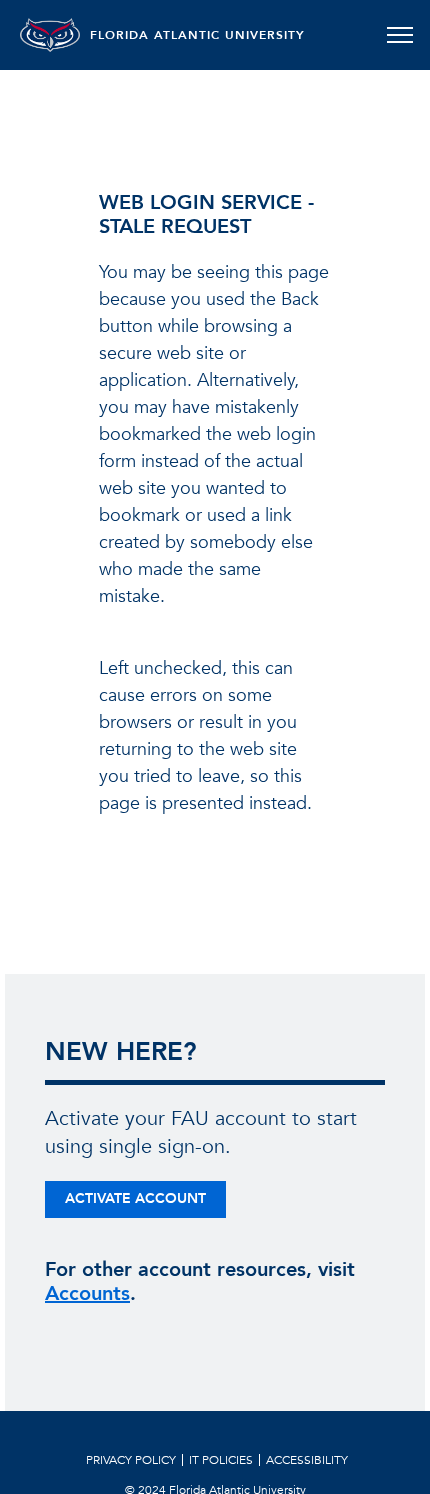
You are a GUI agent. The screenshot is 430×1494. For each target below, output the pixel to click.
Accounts (87, 1293)
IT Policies (221, 1460)
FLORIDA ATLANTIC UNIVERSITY (197, 35)
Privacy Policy (131, 1460)
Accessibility (307, 1460)
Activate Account (135, 1198)
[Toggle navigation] (399, 35)
